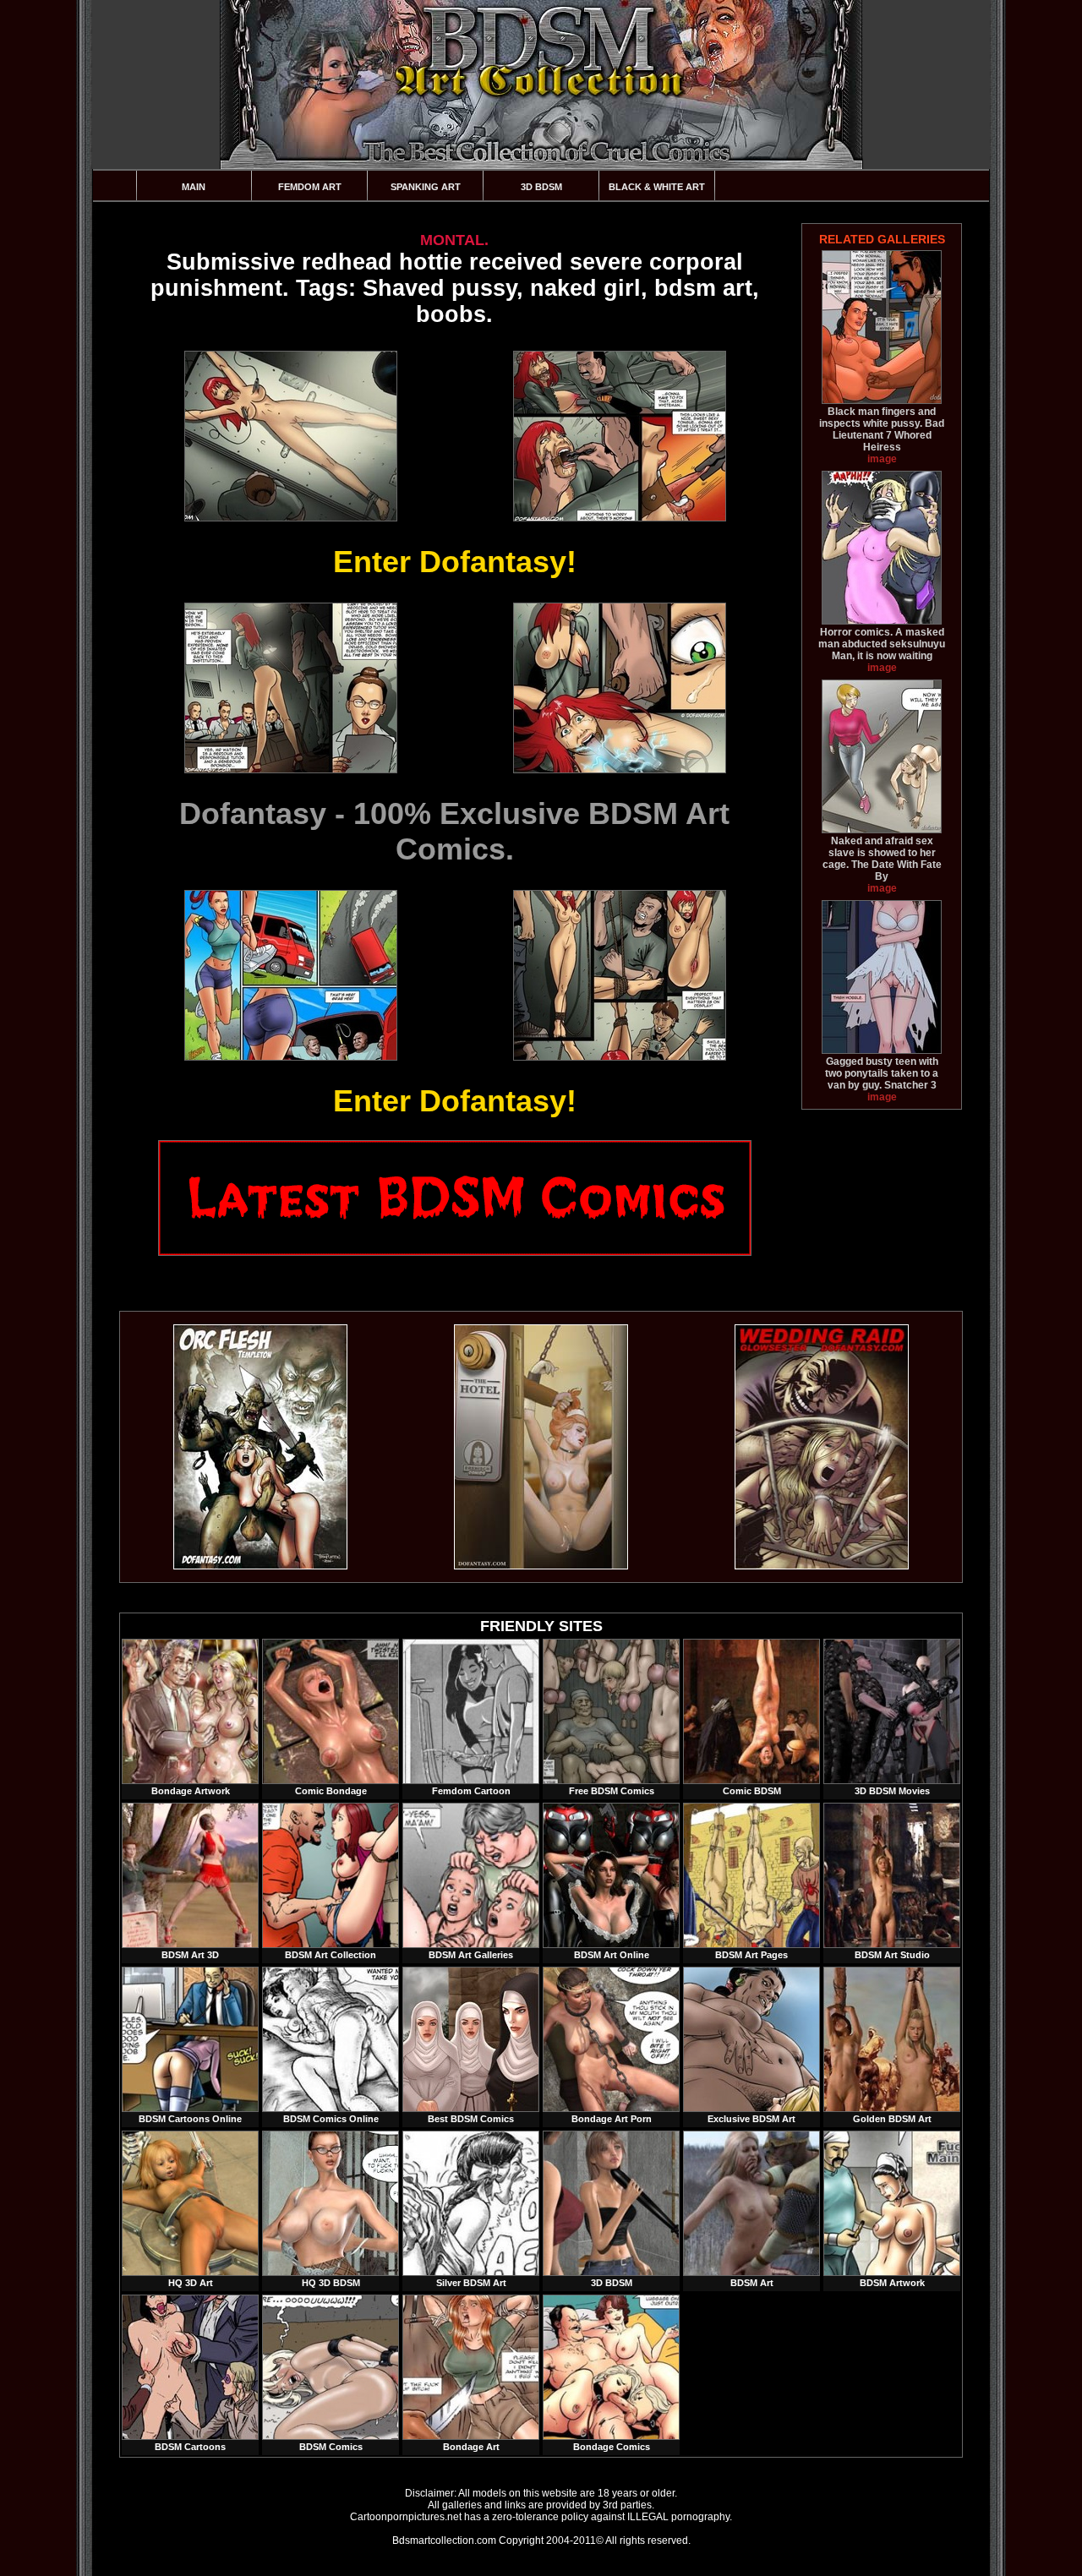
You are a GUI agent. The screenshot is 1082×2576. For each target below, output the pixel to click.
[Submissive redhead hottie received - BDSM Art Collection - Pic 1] (290, 436)
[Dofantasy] (260, 1566)
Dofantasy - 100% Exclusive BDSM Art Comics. (454, 831)
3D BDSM (541, 187)
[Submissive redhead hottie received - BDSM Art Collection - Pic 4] (619, 688)
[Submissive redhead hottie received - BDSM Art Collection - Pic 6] (619, 975)
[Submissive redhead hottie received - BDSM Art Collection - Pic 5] (290, 975)
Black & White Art (657, 187)
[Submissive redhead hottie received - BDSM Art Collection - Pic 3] (290, 688)
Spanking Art (426, 187)
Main (194, 187)
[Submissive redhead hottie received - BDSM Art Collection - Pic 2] (619, 436)
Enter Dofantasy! (455, 562)
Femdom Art (310, 187)
